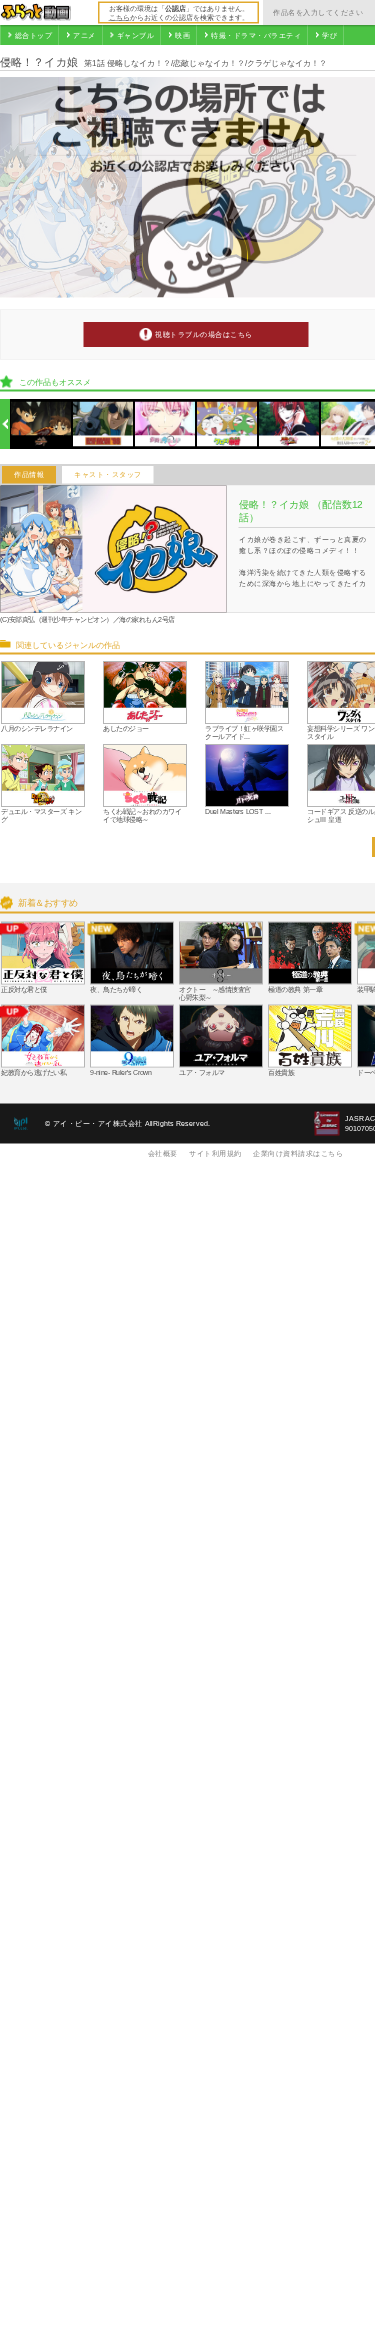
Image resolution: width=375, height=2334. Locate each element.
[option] (41, 424)
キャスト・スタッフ (108, 475)
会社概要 (163, 1153)
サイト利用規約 (215, 1153)
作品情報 (29, 475)
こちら (119, 17)
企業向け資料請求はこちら (298, 1153)
